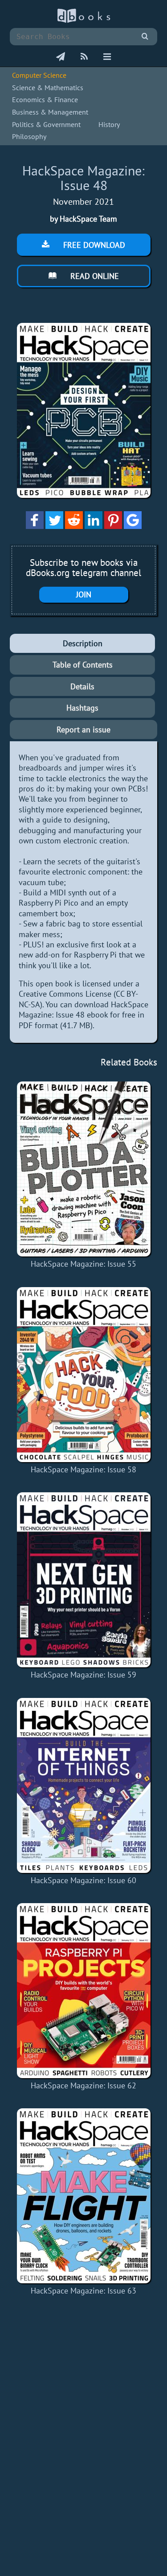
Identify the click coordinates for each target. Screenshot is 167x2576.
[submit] (145, 37)
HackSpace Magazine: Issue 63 (83, 2291)
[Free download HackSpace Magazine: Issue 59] (83, 1580)
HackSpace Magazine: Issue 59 (83, 1675)
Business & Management (50, 112)
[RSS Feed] (84, 57)
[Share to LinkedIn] (94, 526)
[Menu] (107, 57)
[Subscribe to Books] (61, 57)
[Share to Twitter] (54, 526)
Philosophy (29, 136)
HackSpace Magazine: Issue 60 (83, 1880)
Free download (93, 245)
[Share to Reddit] (74, 526)
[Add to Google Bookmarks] (133, 526)
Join (84, 594)
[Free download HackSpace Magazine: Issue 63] (83, 2196)
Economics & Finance (45, 99)
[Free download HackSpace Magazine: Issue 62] (83, 1991)
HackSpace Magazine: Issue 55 (83, 1264)
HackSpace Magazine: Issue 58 (83, 1469)
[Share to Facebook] (35, 526)
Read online (94, 276)
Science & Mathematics (48, 87)
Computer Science (39, 75)
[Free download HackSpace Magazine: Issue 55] (83, 1169)
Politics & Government (46, 124)
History (109, 124)
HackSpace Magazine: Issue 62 (83, 2085)
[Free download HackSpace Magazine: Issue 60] (83, 1785)
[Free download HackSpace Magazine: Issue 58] (83, 1375)
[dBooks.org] (84, 21)
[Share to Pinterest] (113, 526)
